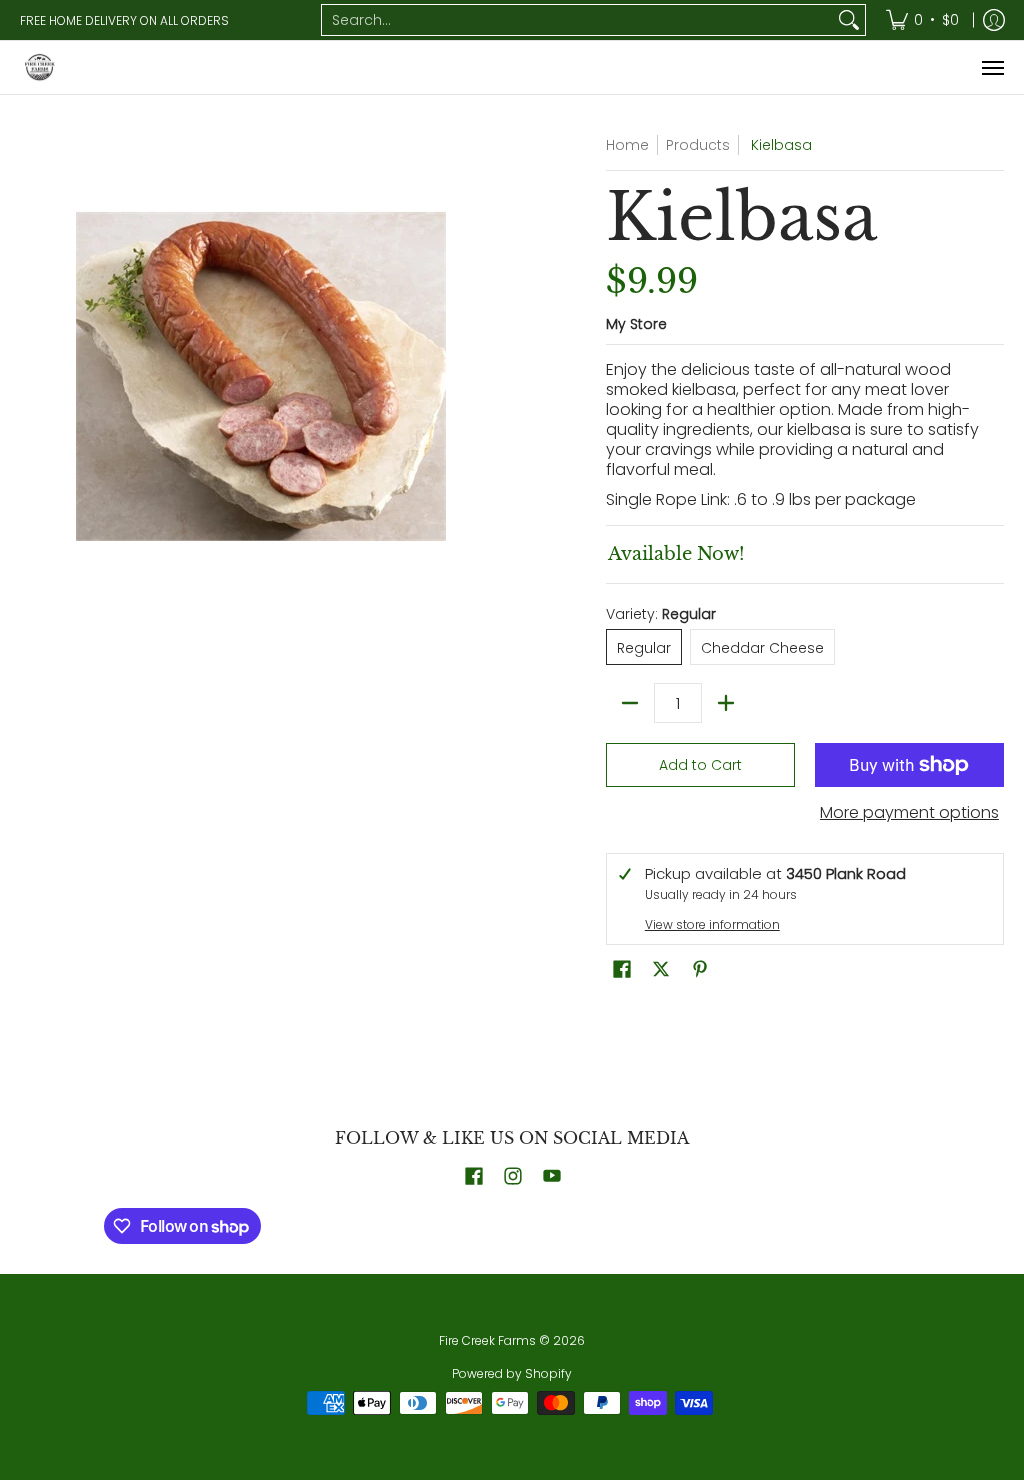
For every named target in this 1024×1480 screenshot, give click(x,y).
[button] (622, 969)
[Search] (849, 20)
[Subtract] (630, 703)
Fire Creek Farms (487, 1340)
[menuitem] (922, 20)
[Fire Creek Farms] (40, 67)
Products (698, 145)
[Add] (726, 703)
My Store (636, 324)
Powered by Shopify (512, 1373)
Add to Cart (700, 765)
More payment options (909, 813)
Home (627, 145)
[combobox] (577, 20)
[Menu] (992, 67)
